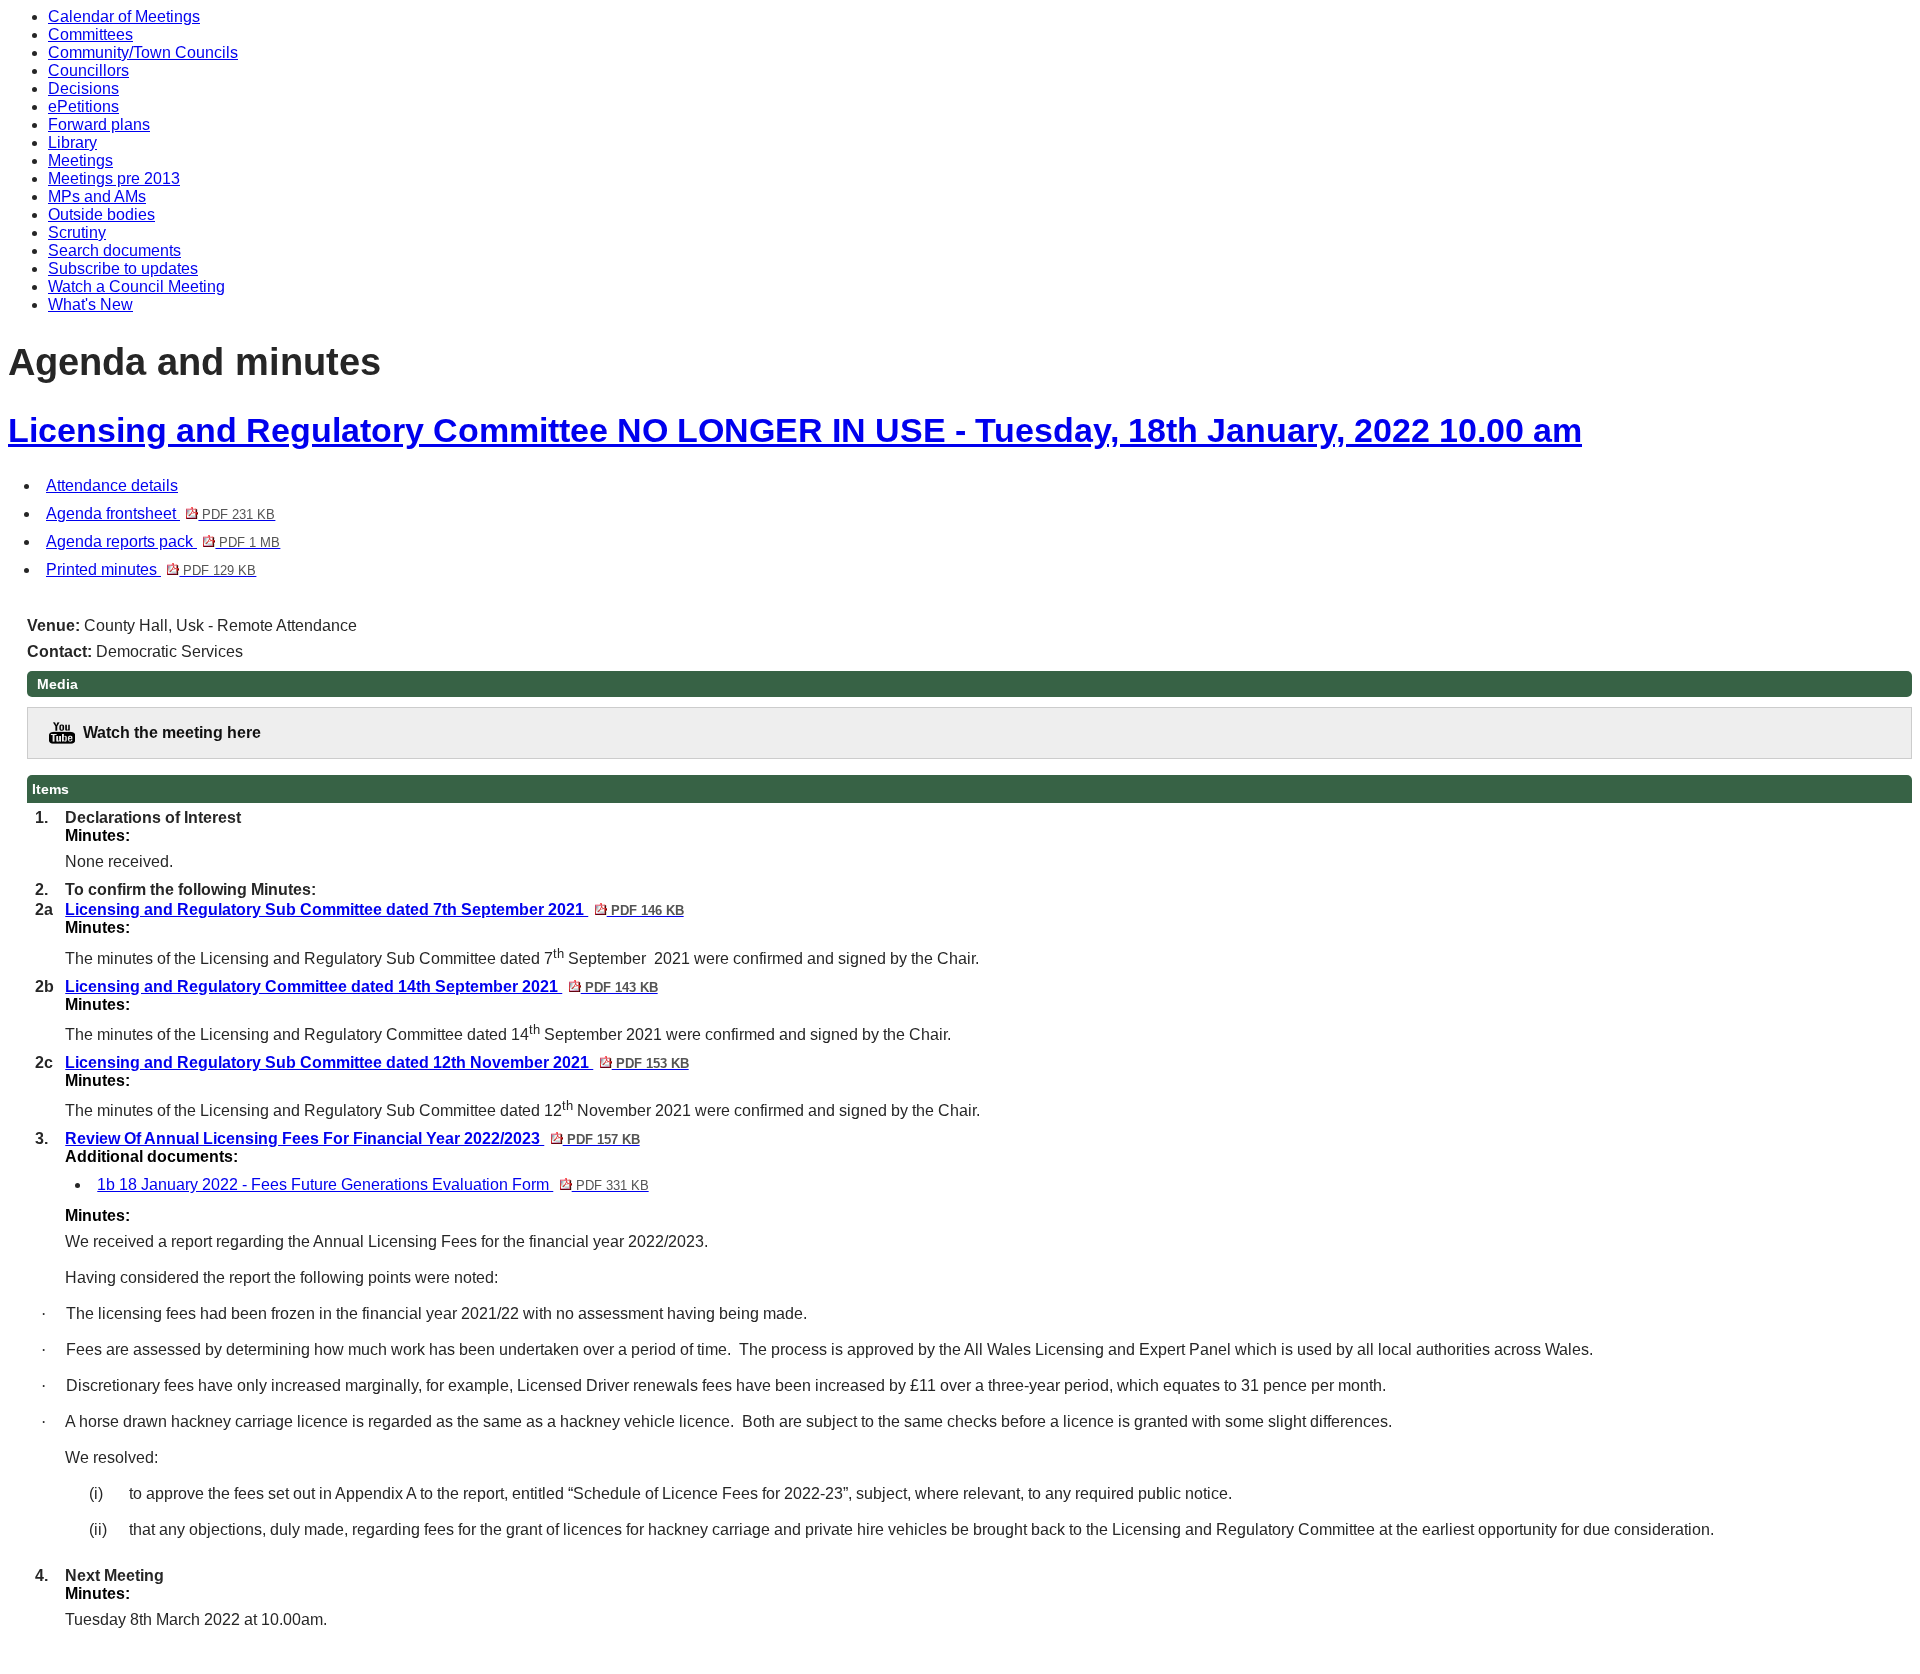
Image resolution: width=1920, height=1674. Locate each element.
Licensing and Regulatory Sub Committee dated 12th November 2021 (376, 1062)
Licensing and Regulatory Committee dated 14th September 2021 (361, 986)
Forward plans (99, 124)
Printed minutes (151, 569)
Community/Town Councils (143, 52)
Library (72, 142)
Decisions (83, 88)
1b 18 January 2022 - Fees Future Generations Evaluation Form (372, 1184)
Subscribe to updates (123, 268)
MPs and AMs (97, 196)
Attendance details (112, 485)
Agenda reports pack (163, 541)
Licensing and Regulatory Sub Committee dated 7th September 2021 (374, 909)
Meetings (80, 160)
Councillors (88, 70)
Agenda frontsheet (160, 513)
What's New (90, 304)
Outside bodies (101, 214)
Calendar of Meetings (124, 16)
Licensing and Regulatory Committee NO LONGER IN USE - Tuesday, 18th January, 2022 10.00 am (795, 430)
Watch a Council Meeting (136, 286)
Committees (90, 34)
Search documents (114, 250)
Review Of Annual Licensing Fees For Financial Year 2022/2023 (352, 1138)
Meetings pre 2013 (114, 178)
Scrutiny (77, 232)
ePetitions (83, 106)
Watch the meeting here (172, 732)
